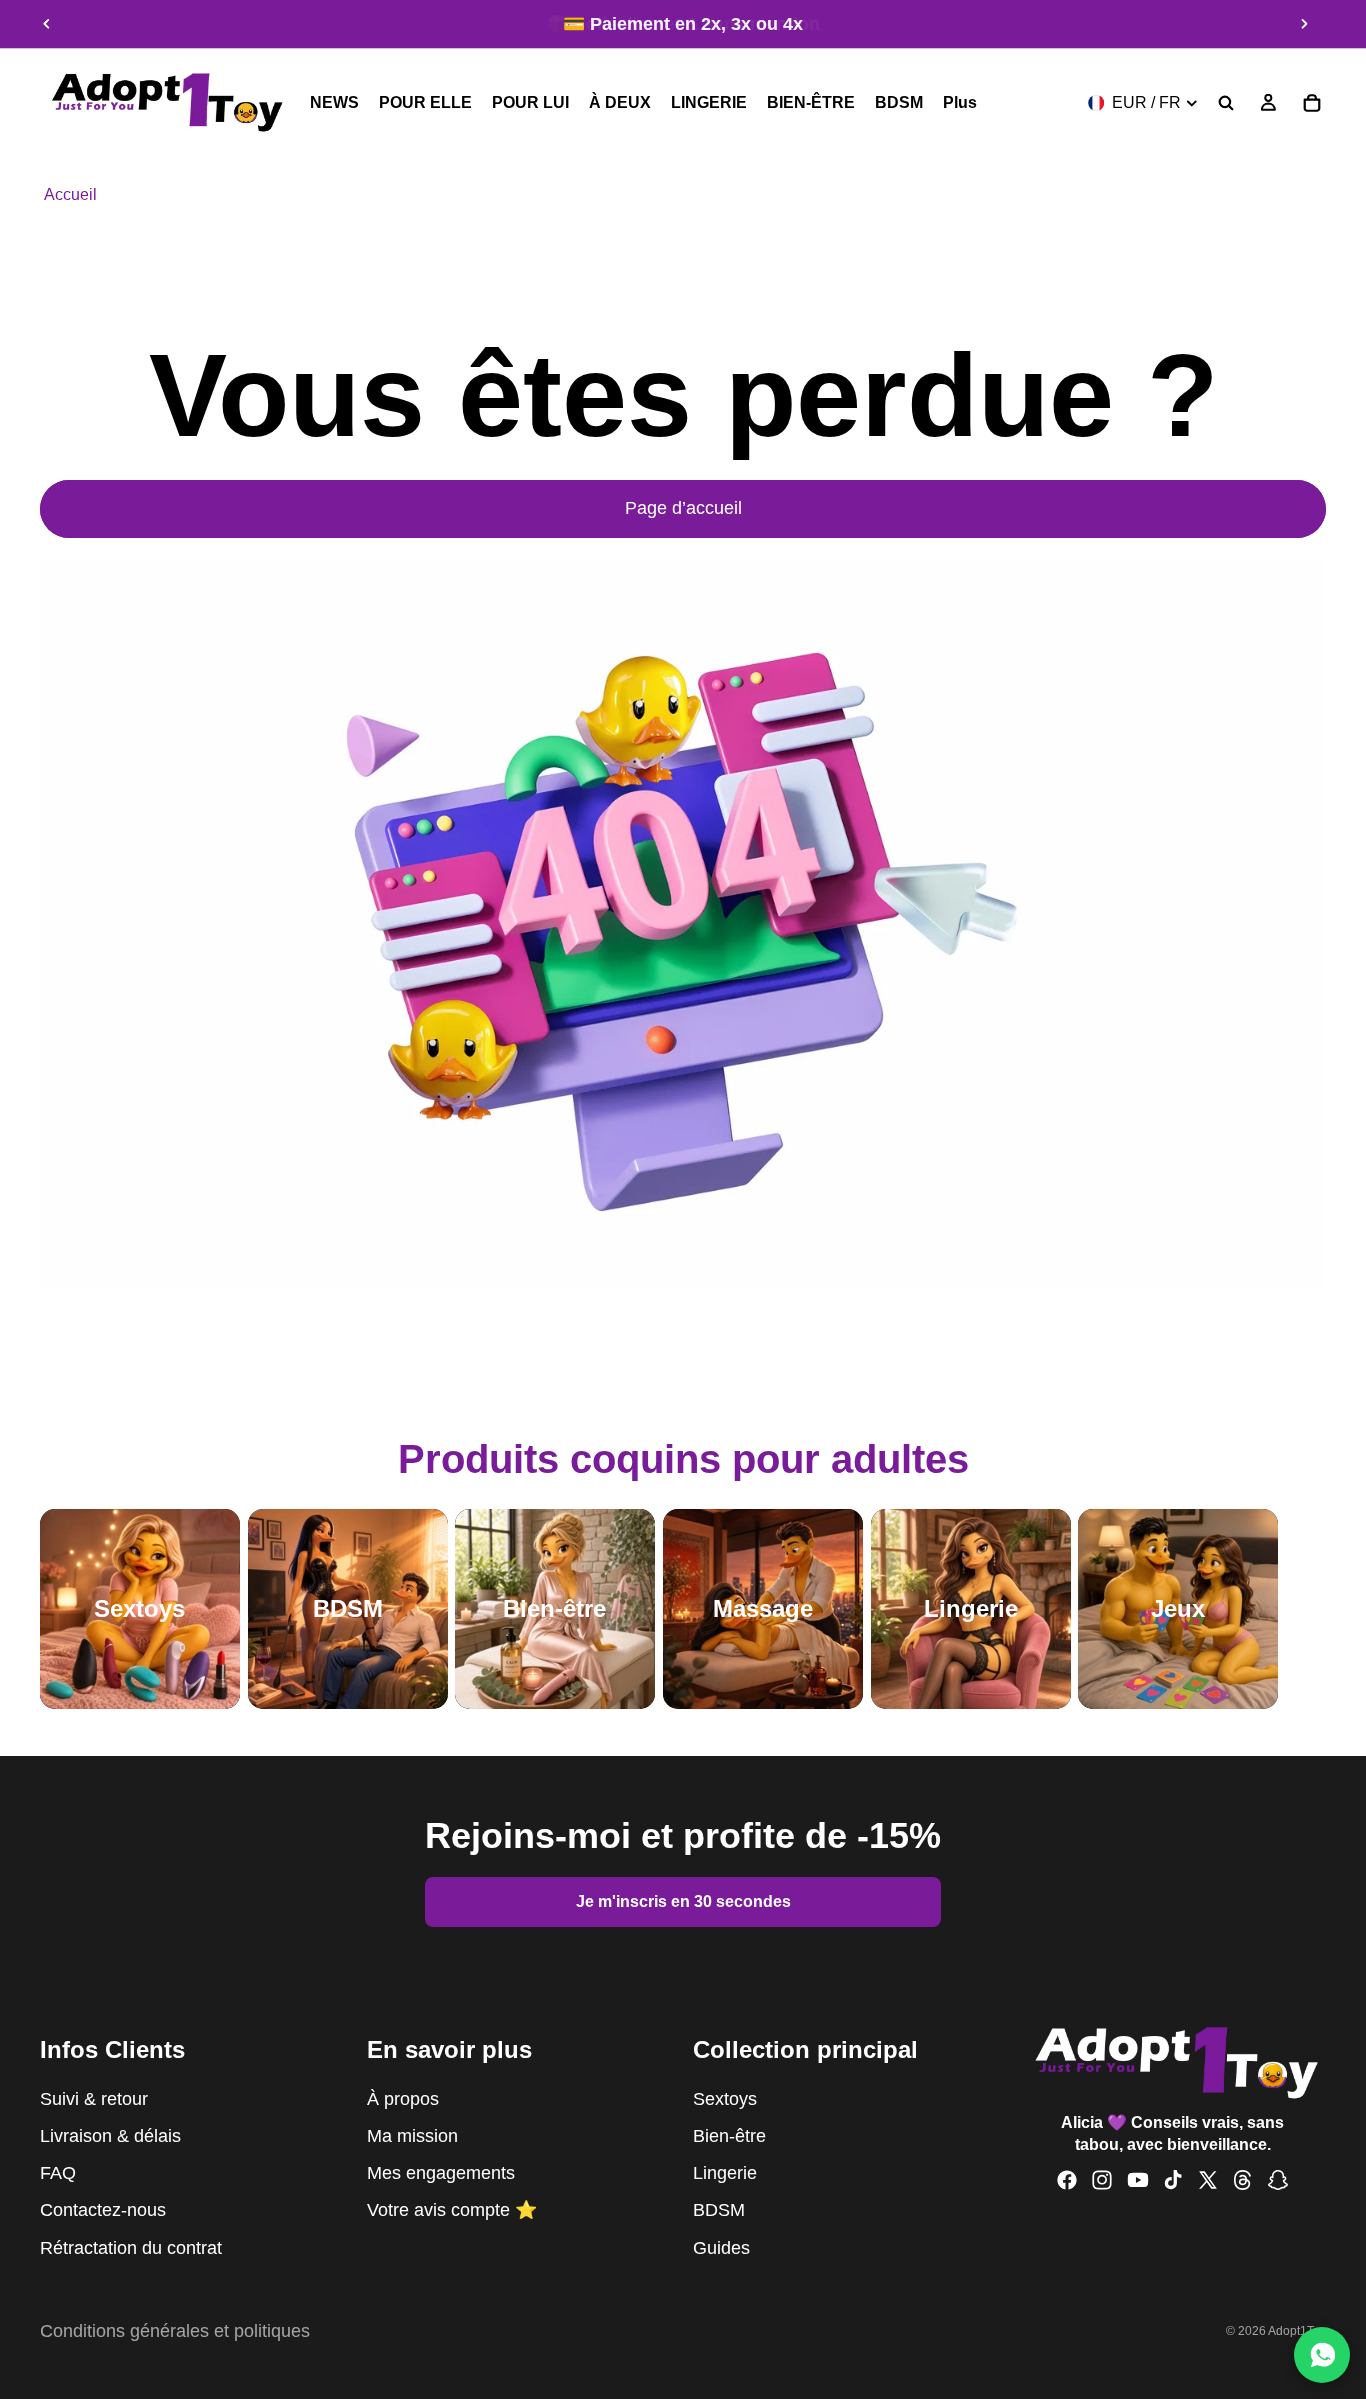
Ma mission (412, 2136)
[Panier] (1312, 103)
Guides (721, 2248)
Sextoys (725, 2099)
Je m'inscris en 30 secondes (683, 1901)
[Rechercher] (1226, 103)
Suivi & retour (94, 2099)
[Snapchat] (1278, 2181)
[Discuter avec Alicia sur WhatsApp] (1322, 2355)
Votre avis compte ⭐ (452, 2211)
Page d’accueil (683, 508)
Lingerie (725, 2173)
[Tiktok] (1173, 2181)
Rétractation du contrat (131, 2248)
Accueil (70, 194)
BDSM (719, 2211)
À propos (403, 2099)
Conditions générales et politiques (175, 2331)
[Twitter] (1208, 2181)
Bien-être (729, 2136)
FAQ (58, 2173)
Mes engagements (441, 2173)
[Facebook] (1067, 2181)
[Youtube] (1138, 2181)
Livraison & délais (110, 2136)
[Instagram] (1102, 2181)
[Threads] (1243, 2181)
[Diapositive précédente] (47, 24)
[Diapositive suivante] (1304, 24)
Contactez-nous (103, 2211)
